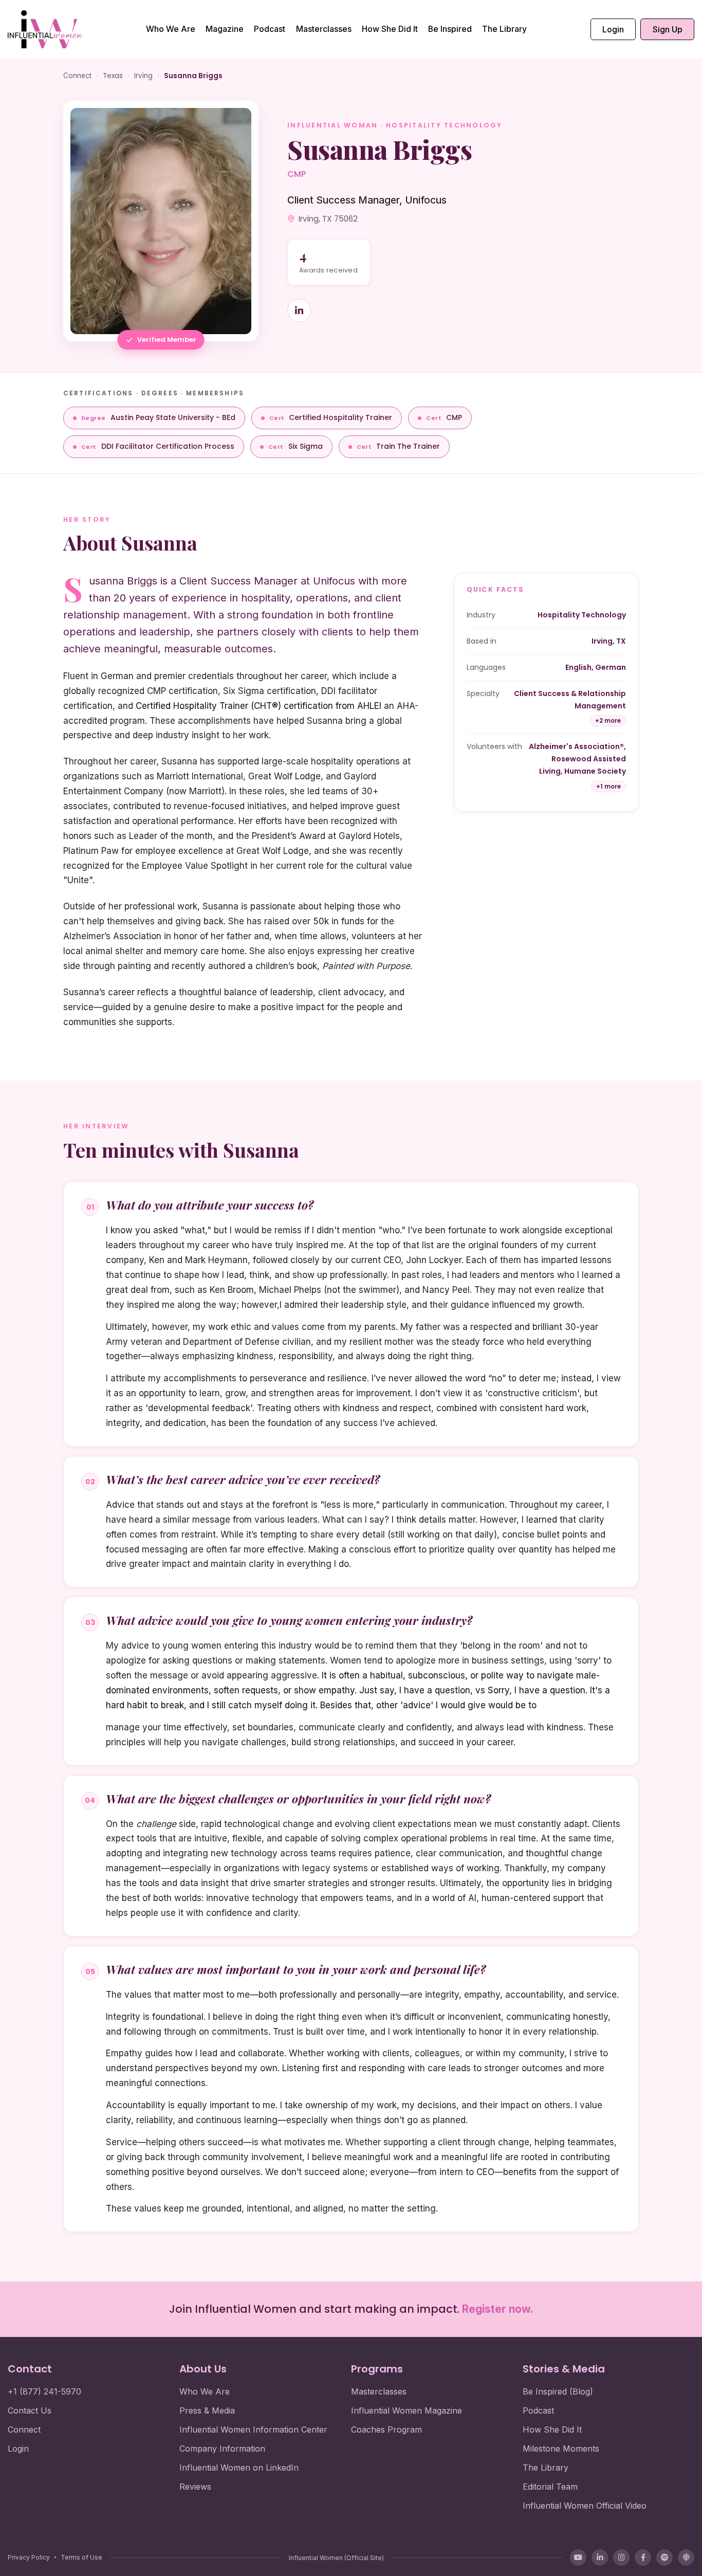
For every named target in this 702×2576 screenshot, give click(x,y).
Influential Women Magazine (407, 2410)
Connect (77, 76)
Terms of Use (81, 2557)
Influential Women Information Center (253, 2429)
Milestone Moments (561, 2449)
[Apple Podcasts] (686, 2557)
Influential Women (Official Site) (336, 2558)
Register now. (498, 2309)
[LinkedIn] (600, 2557)
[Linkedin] (299, 310)
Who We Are (171, 29)
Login (613, 29)
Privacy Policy (29, 2557)
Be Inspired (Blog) (558, 2391)
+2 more (608, 721)
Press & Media (207, 2410)
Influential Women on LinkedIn (239, 2468)
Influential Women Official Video (585, 2506)
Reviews (195, 2487)
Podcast (270, 29)
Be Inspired (450, 29)
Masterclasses (324, 29)
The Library (504, 29)
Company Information (222, 2449)
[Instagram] (621, 2557)
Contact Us (30, 2410)
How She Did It (390, 29)
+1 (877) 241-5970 (44, 2391)
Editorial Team (550, 2487)
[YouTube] (578, 2557)
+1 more (608, 787)
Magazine (225, 29)
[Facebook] (643, 2557)
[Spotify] (664, 2557)
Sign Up (668, 29)
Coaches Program (386, 2429)
